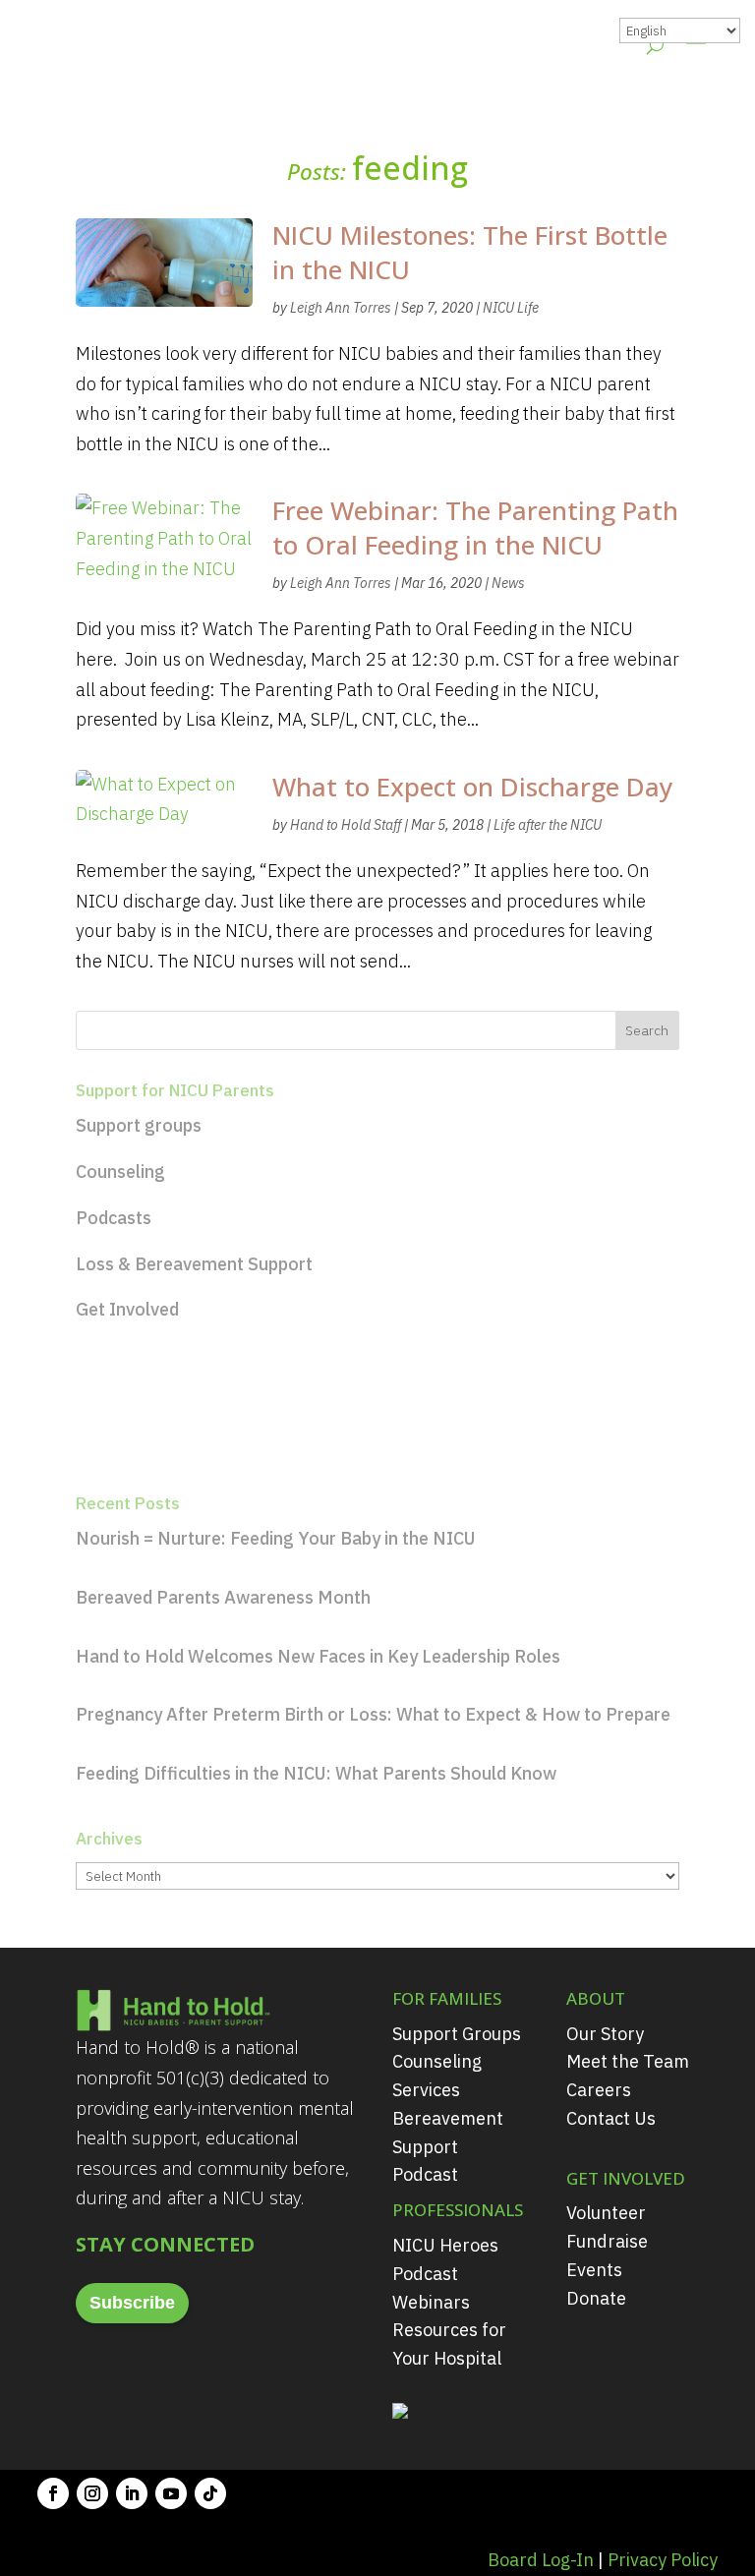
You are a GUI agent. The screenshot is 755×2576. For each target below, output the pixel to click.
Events (594, 2270)
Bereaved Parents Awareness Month (223, 1597)
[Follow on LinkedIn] (132, 2493)
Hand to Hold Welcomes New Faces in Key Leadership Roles (318, 1656)
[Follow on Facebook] (53, 2493)
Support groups (139, 1125)
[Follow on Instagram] (92, 2493)
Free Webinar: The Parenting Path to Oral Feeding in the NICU (475, 527)
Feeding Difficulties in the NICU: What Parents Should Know (316, 1773)
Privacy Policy (663, 2560)
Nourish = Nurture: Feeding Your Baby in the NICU (276, 1538)
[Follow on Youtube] (171, 2493)
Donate (596, 2298)
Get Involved (127, 1309)
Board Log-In (541, 2560)
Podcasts (114, 1218)
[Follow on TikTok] (210, 2493)
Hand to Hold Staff (346, 825)
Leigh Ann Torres (341, 308)
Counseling (120, 1171)
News (508, 583)
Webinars (431, 2302)
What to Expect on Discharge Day (472, 787)
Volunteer (606, 2213)
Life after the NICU (548, 825)
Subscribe (132, 2303)
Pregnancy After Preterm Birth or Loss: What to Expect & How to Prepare (373, 1714)
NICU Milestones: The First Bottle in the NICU (470, 252)
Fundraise (607, 2241)
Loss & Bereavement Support (194, 1264)
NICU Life (511, 308)
